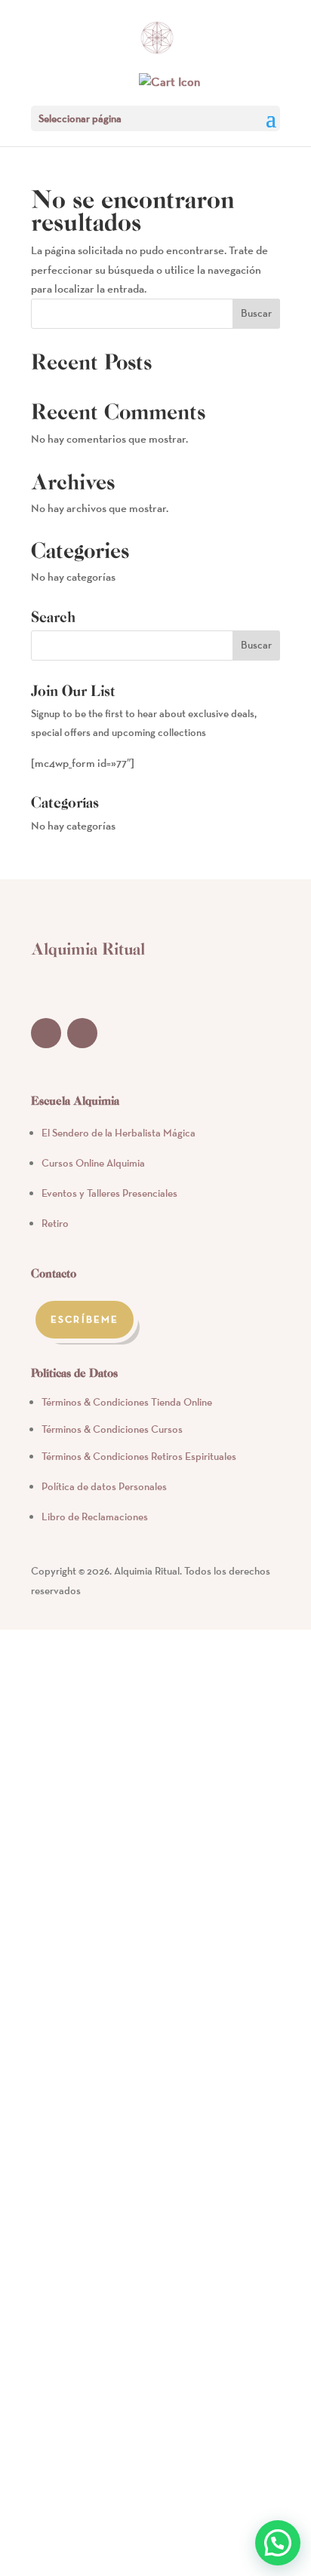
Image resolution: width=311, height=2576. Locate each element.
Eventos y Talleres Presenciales (109, 1193)
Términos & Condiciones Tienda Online (127, 1402)
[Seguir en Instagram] (82, 1033)
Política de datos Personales (104, 1486)
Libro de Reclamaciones (95, 1516)
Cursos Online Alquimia (93, 1163)
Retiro (55, 1223)
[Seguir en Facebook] (46, 1033)
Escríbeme (85, 1319)
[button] (278, 2543)
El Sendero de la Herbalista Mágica (119, 1133)
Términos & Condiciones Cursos (112, 1429)
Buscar (256, 313)
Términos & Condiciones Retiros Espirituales (139, 1456)
